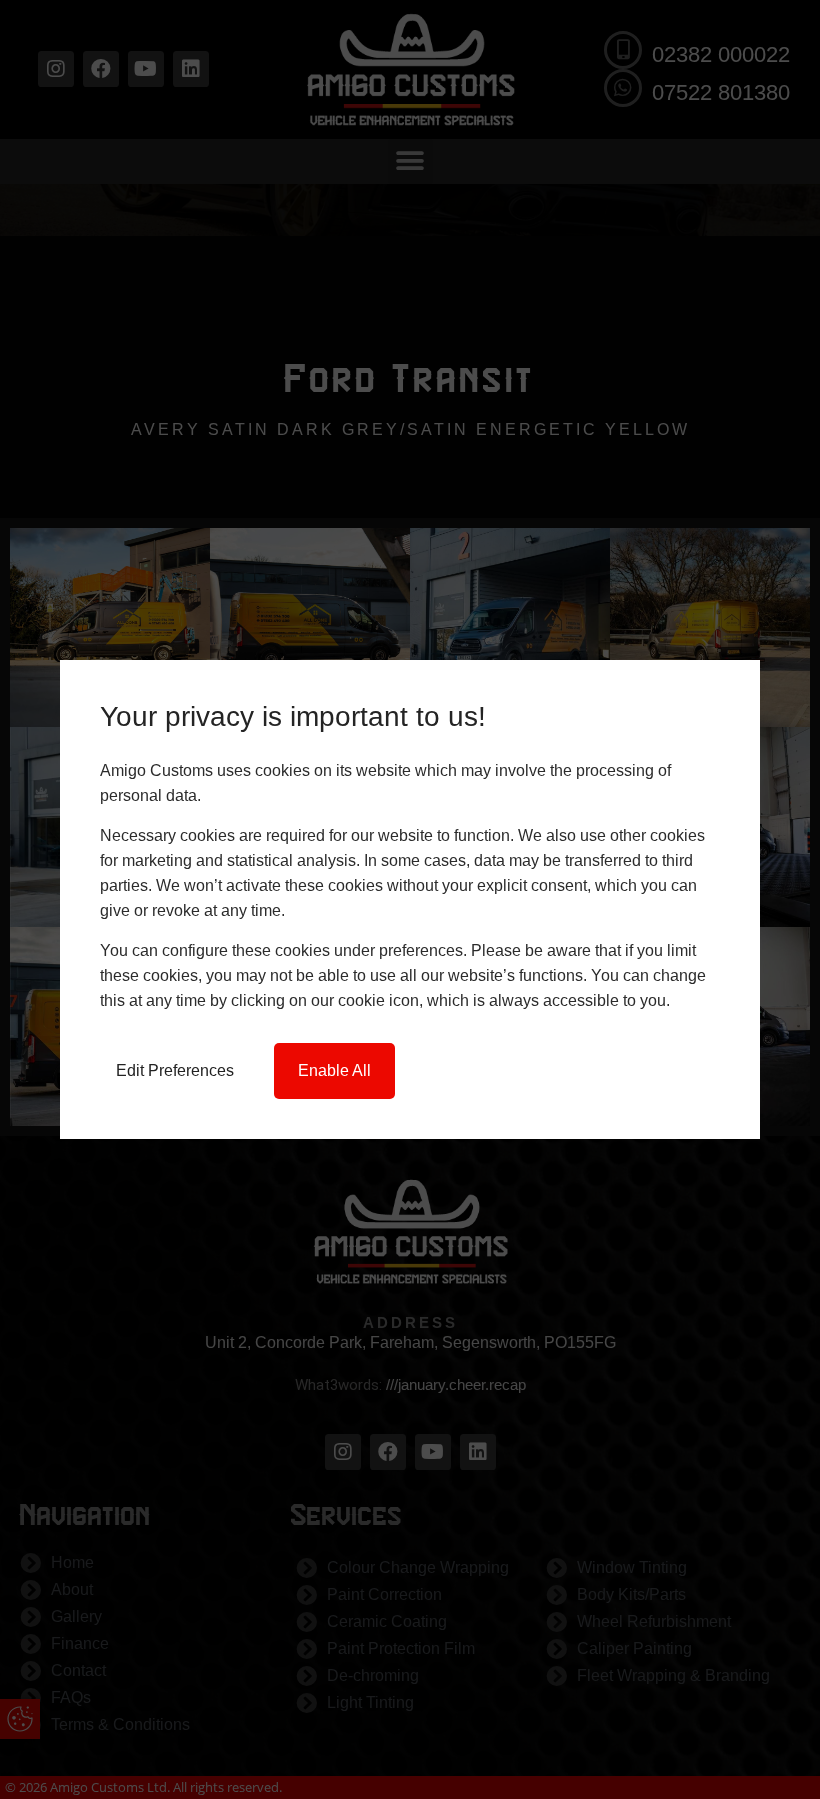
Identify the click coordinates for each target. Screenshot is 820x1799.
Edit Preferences (175, 1070)
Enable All (334, 1070)
